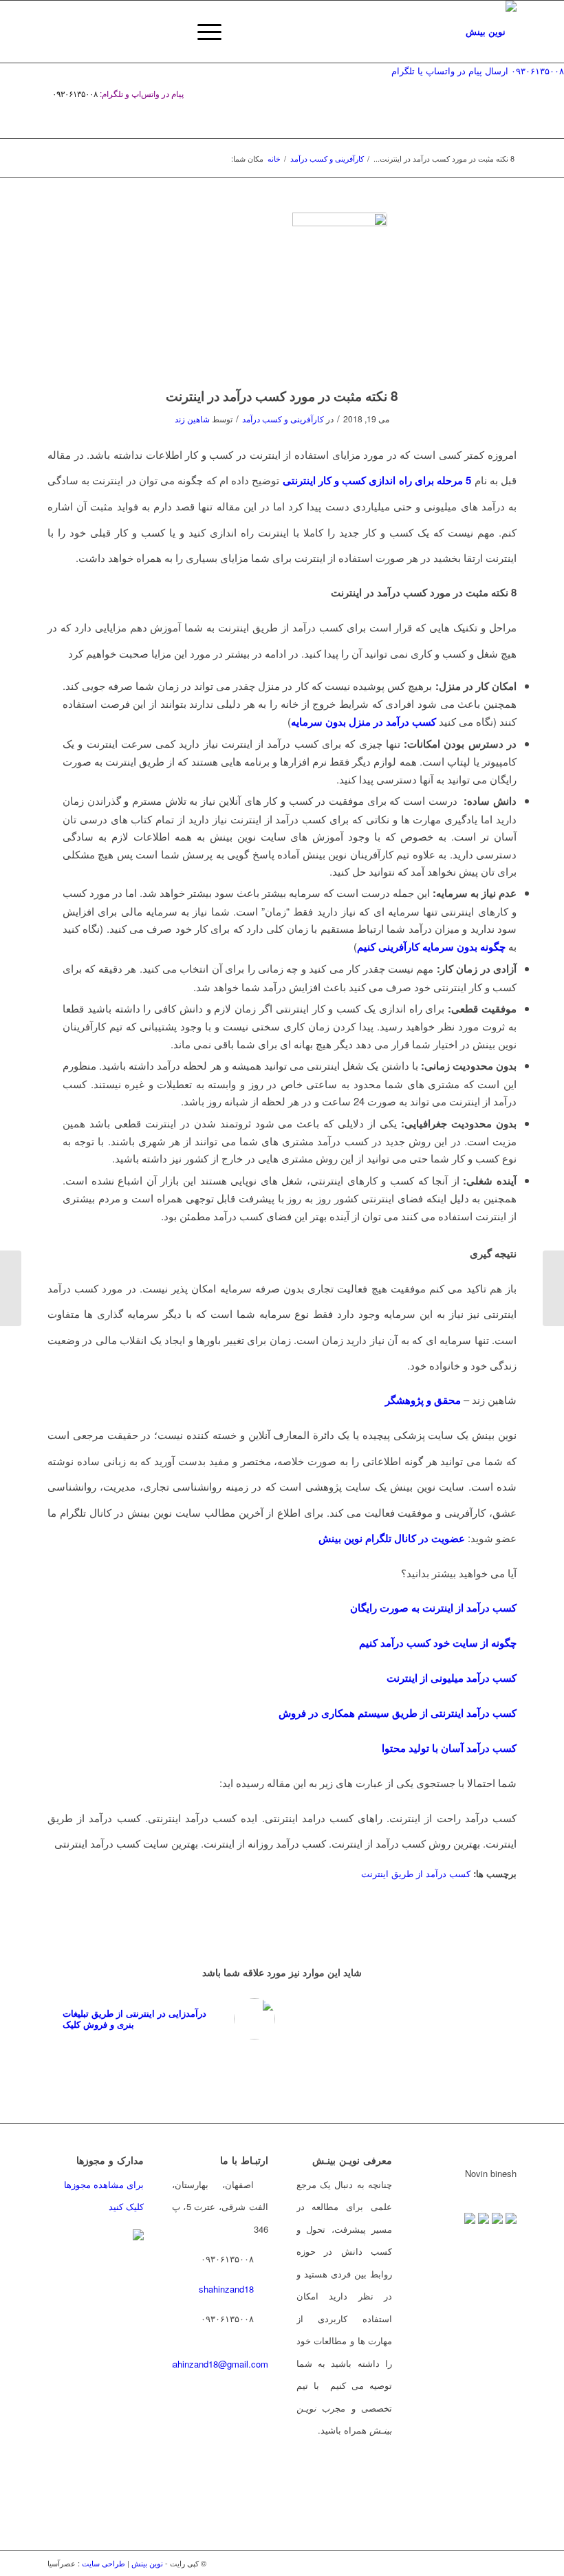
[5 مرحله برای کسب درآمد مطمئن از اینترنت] (553, 1288)
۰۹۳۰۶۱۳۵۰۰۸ (538, 71)
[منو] (203, 32)
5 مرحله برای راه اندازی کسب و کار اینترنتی (377, 480)
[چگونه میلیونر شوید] (11, 1288)
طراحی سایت (104, 2563)
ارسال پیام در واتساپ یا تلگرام (450, 71)
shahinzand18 (226, 2289)
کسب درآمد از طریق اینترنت (416, 1873)
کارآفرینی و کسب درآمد (283, 419)
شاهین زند (192, 419)
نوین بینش (147, 2563)
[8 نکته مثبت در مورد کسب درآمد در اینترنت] (282, 292)
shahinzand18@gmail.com (216, 2364)
